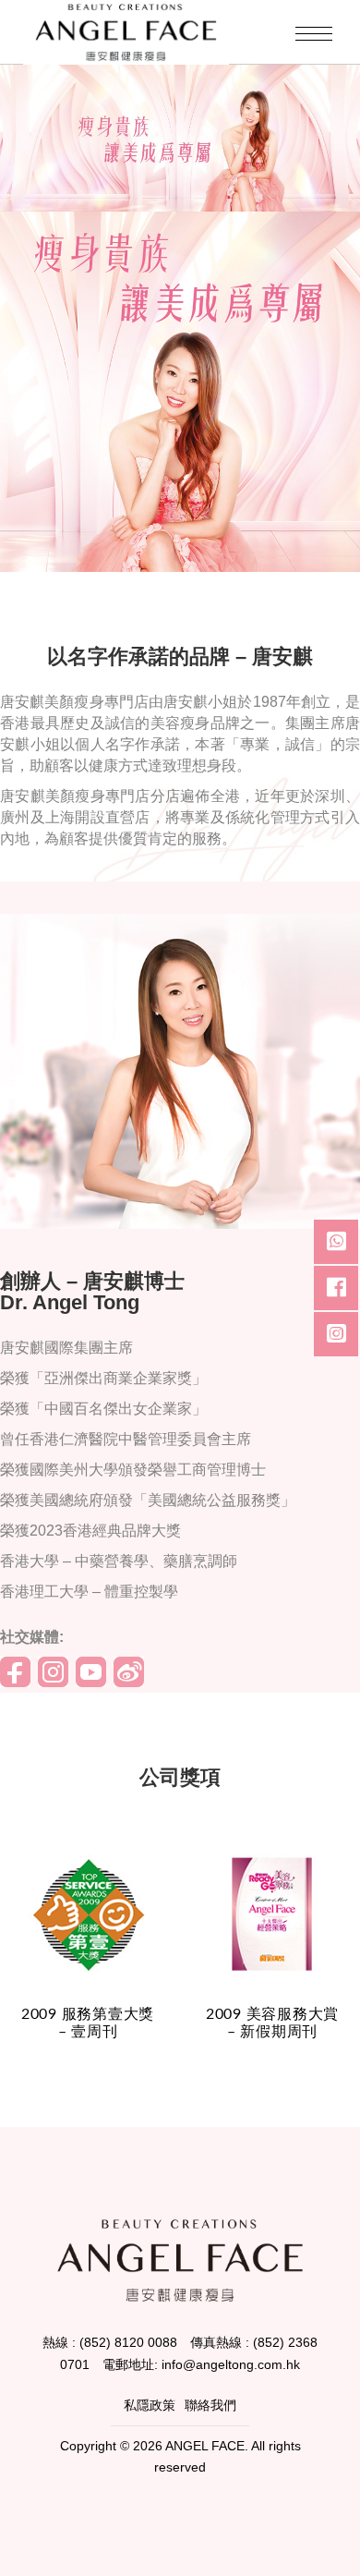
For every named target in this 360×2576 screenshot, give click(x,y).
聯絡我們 (210, 2405)
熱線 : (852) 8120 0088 (110, 2342)
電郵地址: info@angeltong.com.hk (201, 2364)
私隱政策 (150, 2405)
